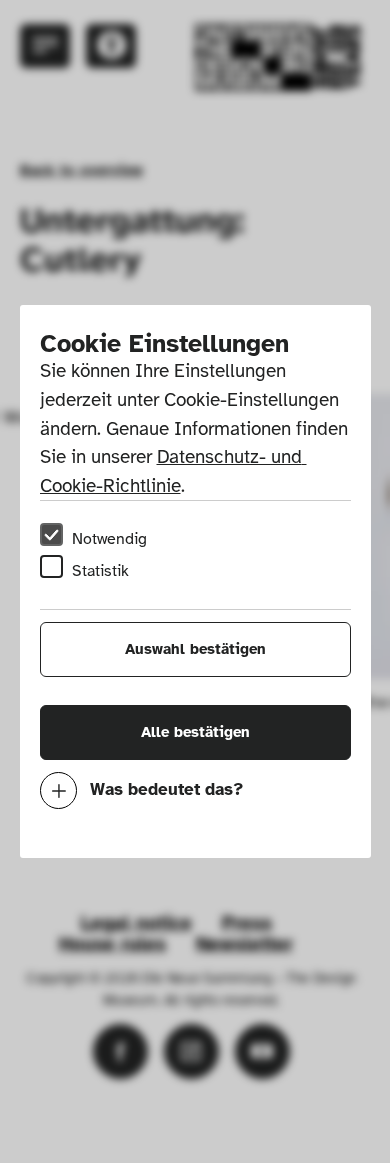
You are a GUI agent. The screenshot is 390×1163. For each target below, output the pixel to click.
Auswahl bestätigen (195, 649)
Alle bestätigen (195, 732)
